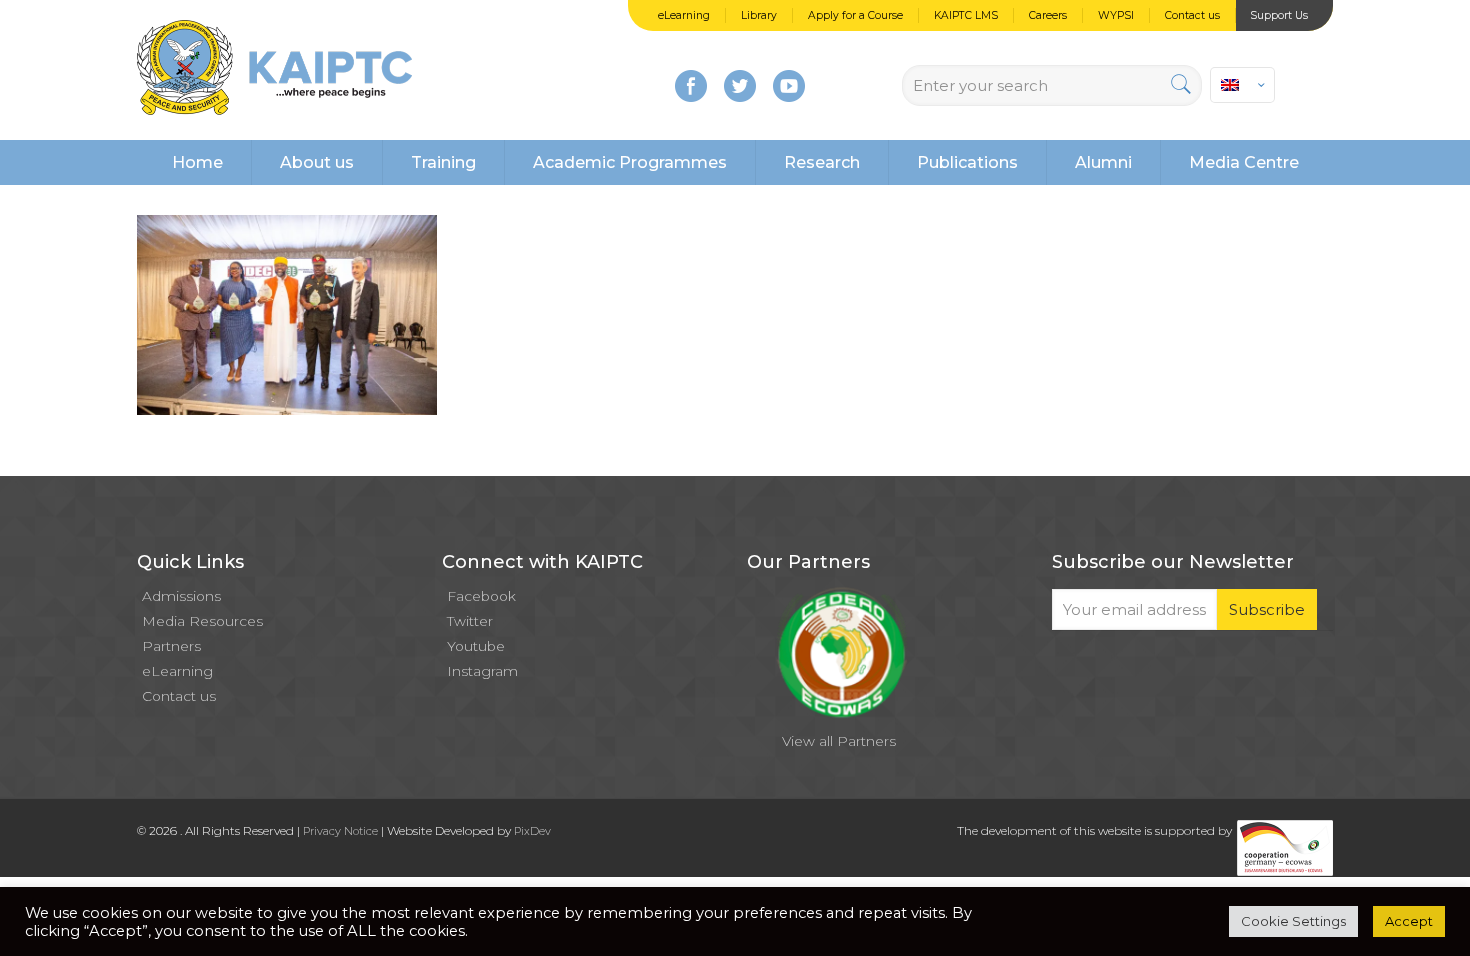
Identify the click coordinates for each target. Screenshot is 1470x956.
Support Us (1279, 15)
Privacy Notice (340, 831)
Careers (1048, 15)
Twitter (470, 621)
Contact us (1192, 15)
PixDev (532, 831)
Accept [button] (1409, 921)
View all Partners (839, 741)
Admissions (181, 596)
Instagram (482, 671)
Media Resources (202, 621)
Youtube (476, 646)
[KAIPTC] (274, 70)
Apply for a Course (855, 15)
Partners (171, 646)
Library (759, 15)
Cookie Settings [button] (1293, 921)
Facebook (481, 596)
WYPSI (1116, 15)
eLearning (684, 15)
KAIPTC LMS (966, 15)
